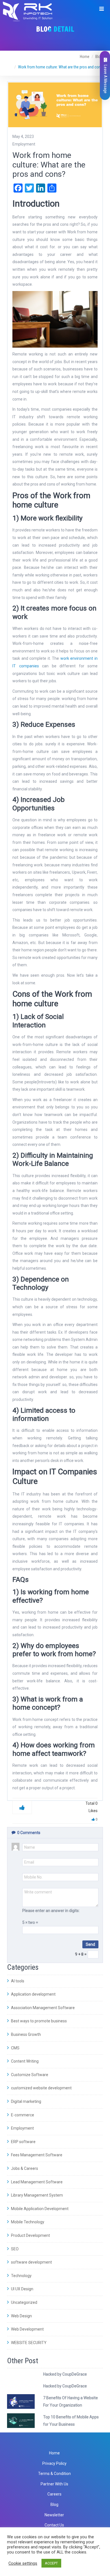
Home (85, 57)
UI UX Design (22, 2289)
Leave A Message (105, 79)
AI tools (17, 1981)
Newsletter (54, 2515)
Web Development (27, 2329)
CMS (15, 2048)
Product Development (30, 2235)
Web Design (21, 2316)
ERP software (23, 2142)
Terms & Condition (54, 2474)
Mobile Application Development (39, 2209)
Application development (33, 1994)
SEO (14, 2249)
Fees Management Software (36, 2155)
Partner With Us (54, 2484)
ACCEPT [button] (51, 2563)
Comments (29, 1833)
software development (31, 2262)
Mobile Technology (27, 2222)
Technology (21, 2276)
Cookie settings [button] (23, 2563)
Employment (22, 2128)
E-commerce (22, 2115)
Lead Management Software (36, 2182)
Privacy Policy (54, 2463)
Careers (54, 2494)
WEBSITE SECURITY (28, 2343)
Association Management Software (42, 2008)
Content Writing (24, 2061)
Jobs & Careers (24, 2168)
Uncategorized (24, 2302)
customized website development (41, 2088)
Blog (54, 2505)
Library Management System (37, 2195)
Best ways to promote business (38, 2021)
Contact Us (54, 2525)
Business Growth (26, 2034)
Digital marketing (26, 2101)
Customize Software (29, 2075)
